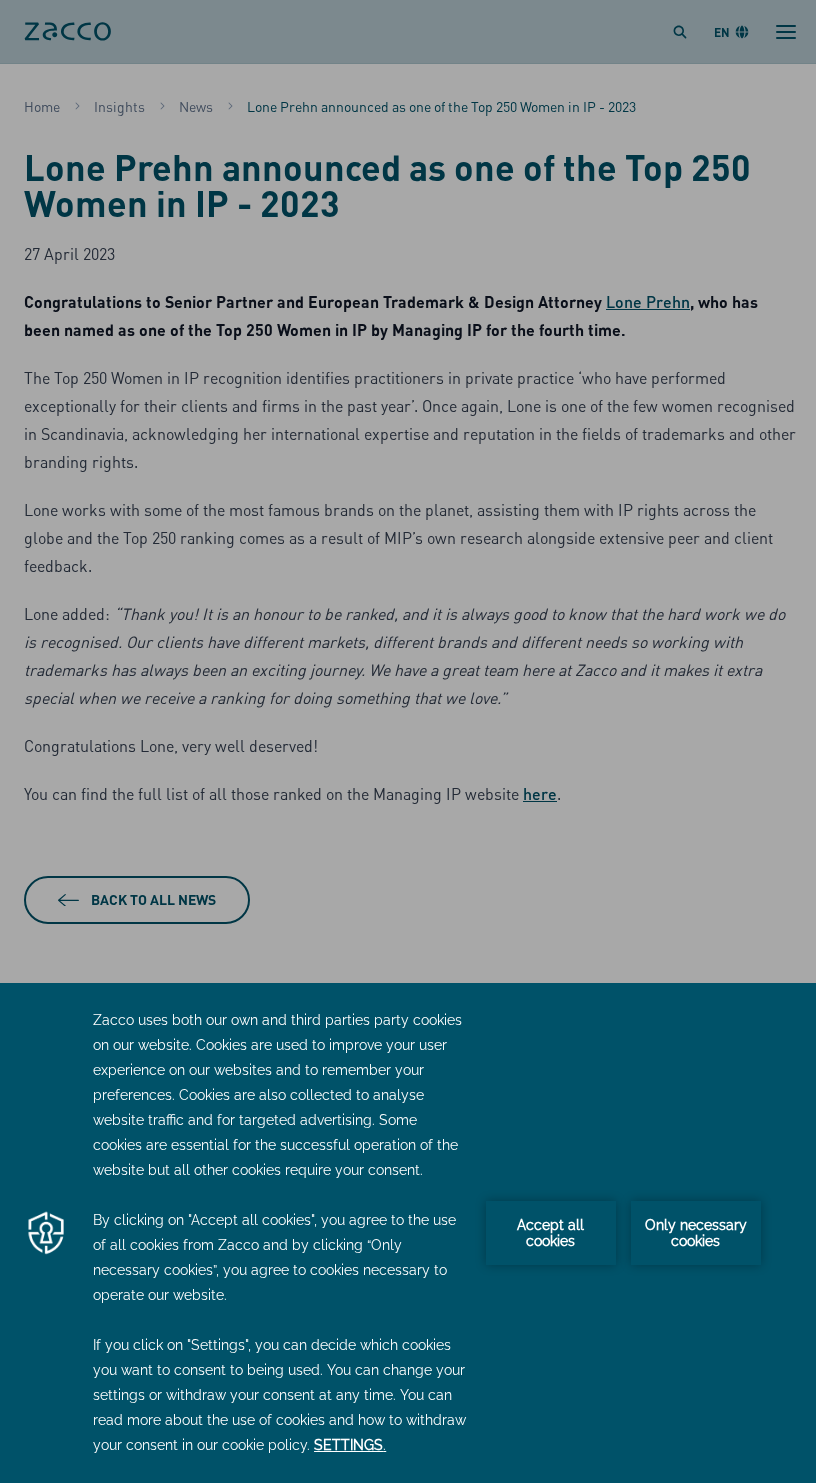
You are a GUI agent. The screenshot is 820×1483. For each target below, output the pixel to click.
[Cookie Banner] (410, 1233)
